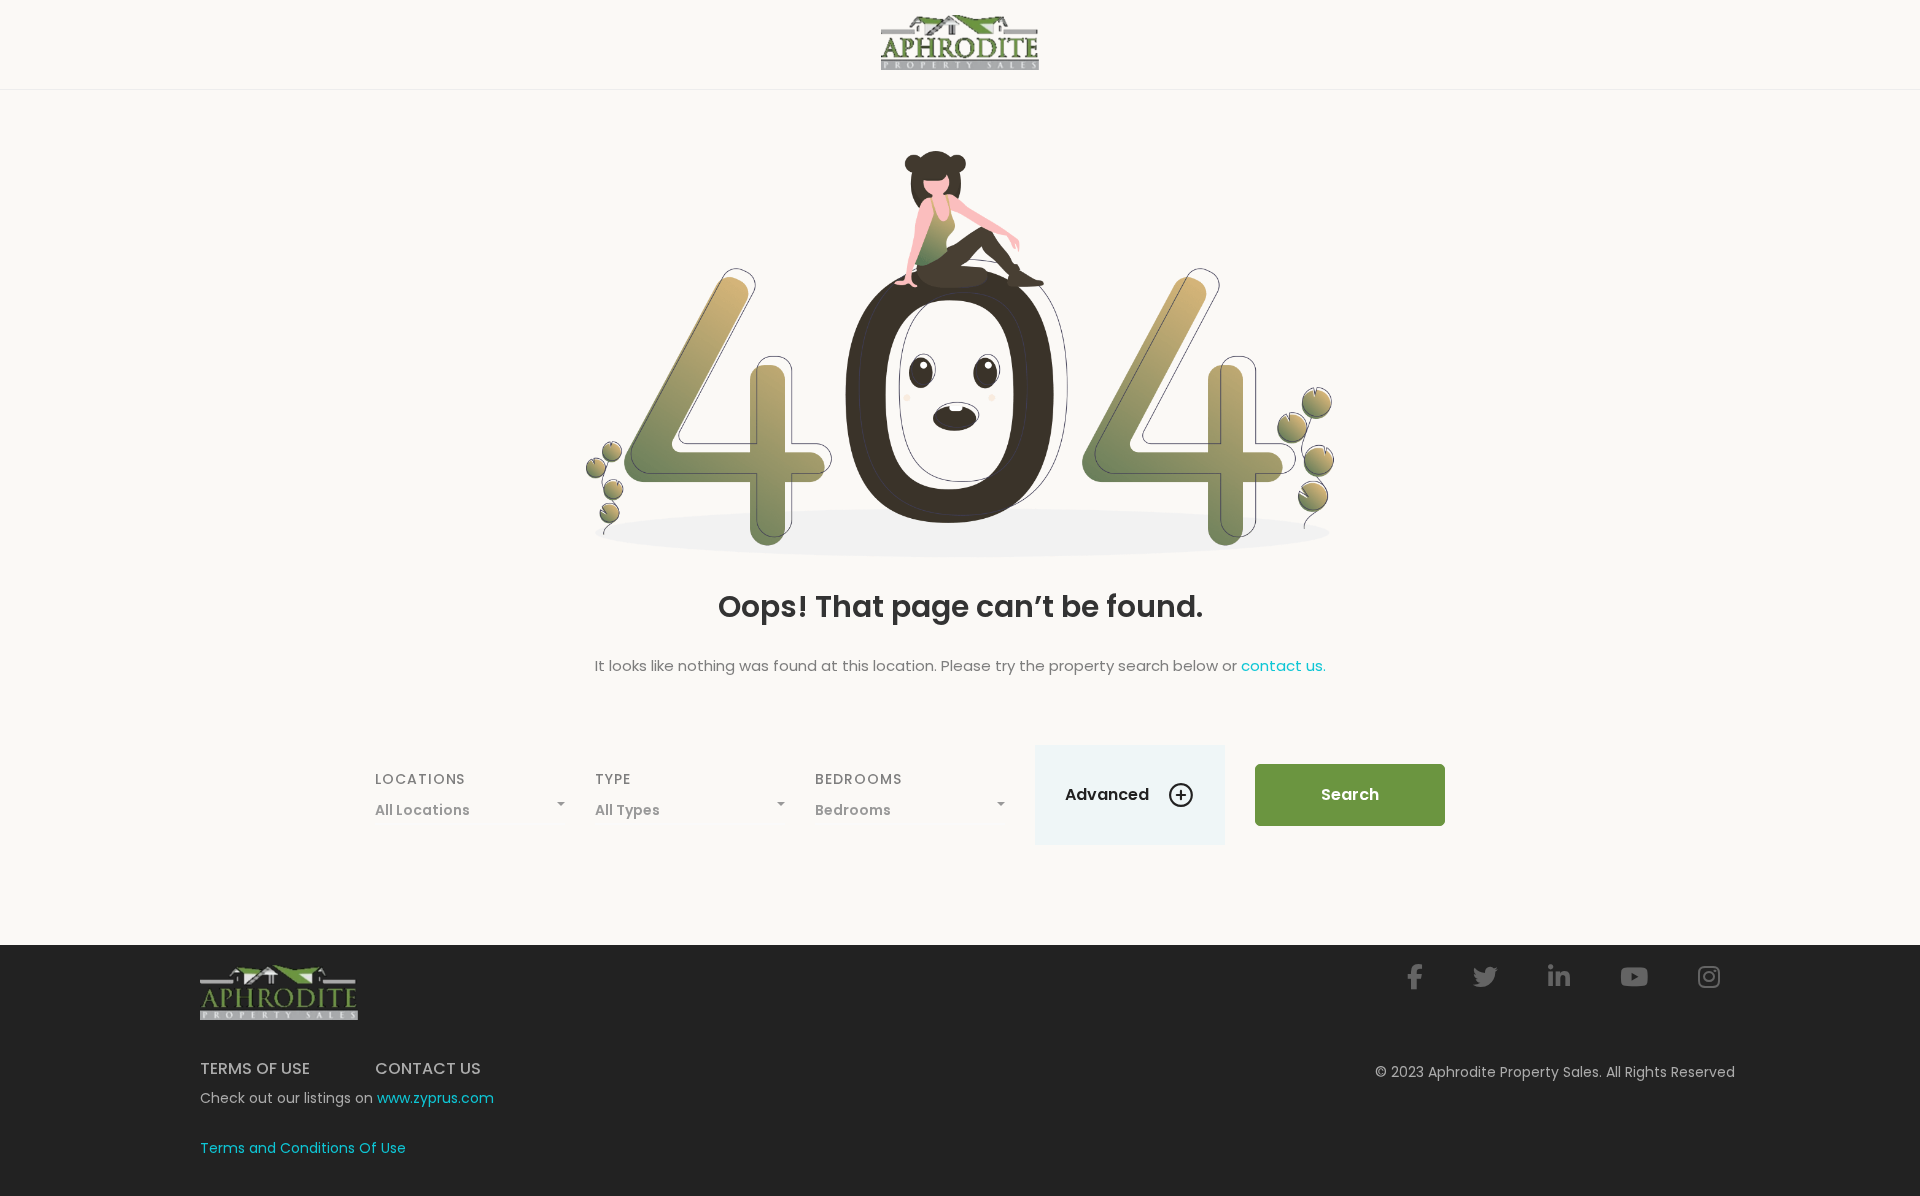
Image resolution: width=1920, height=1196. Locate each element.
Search (1350, 794)
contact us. (1283, 665)
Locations (420, 779)
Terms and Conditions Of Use (303, 1148)
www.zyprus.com (435, 1098)
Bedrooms (858, 779)
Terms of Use (255, 1068)
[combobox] (470, 805)
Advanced (1107, 794)
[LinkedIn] (1559, 977)
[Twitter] (1485, 977)
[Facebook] (1415, 977)
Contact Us (428, 1068)
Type (613, 779)
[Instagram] (1709, 977)
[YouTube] (1634, 977)
